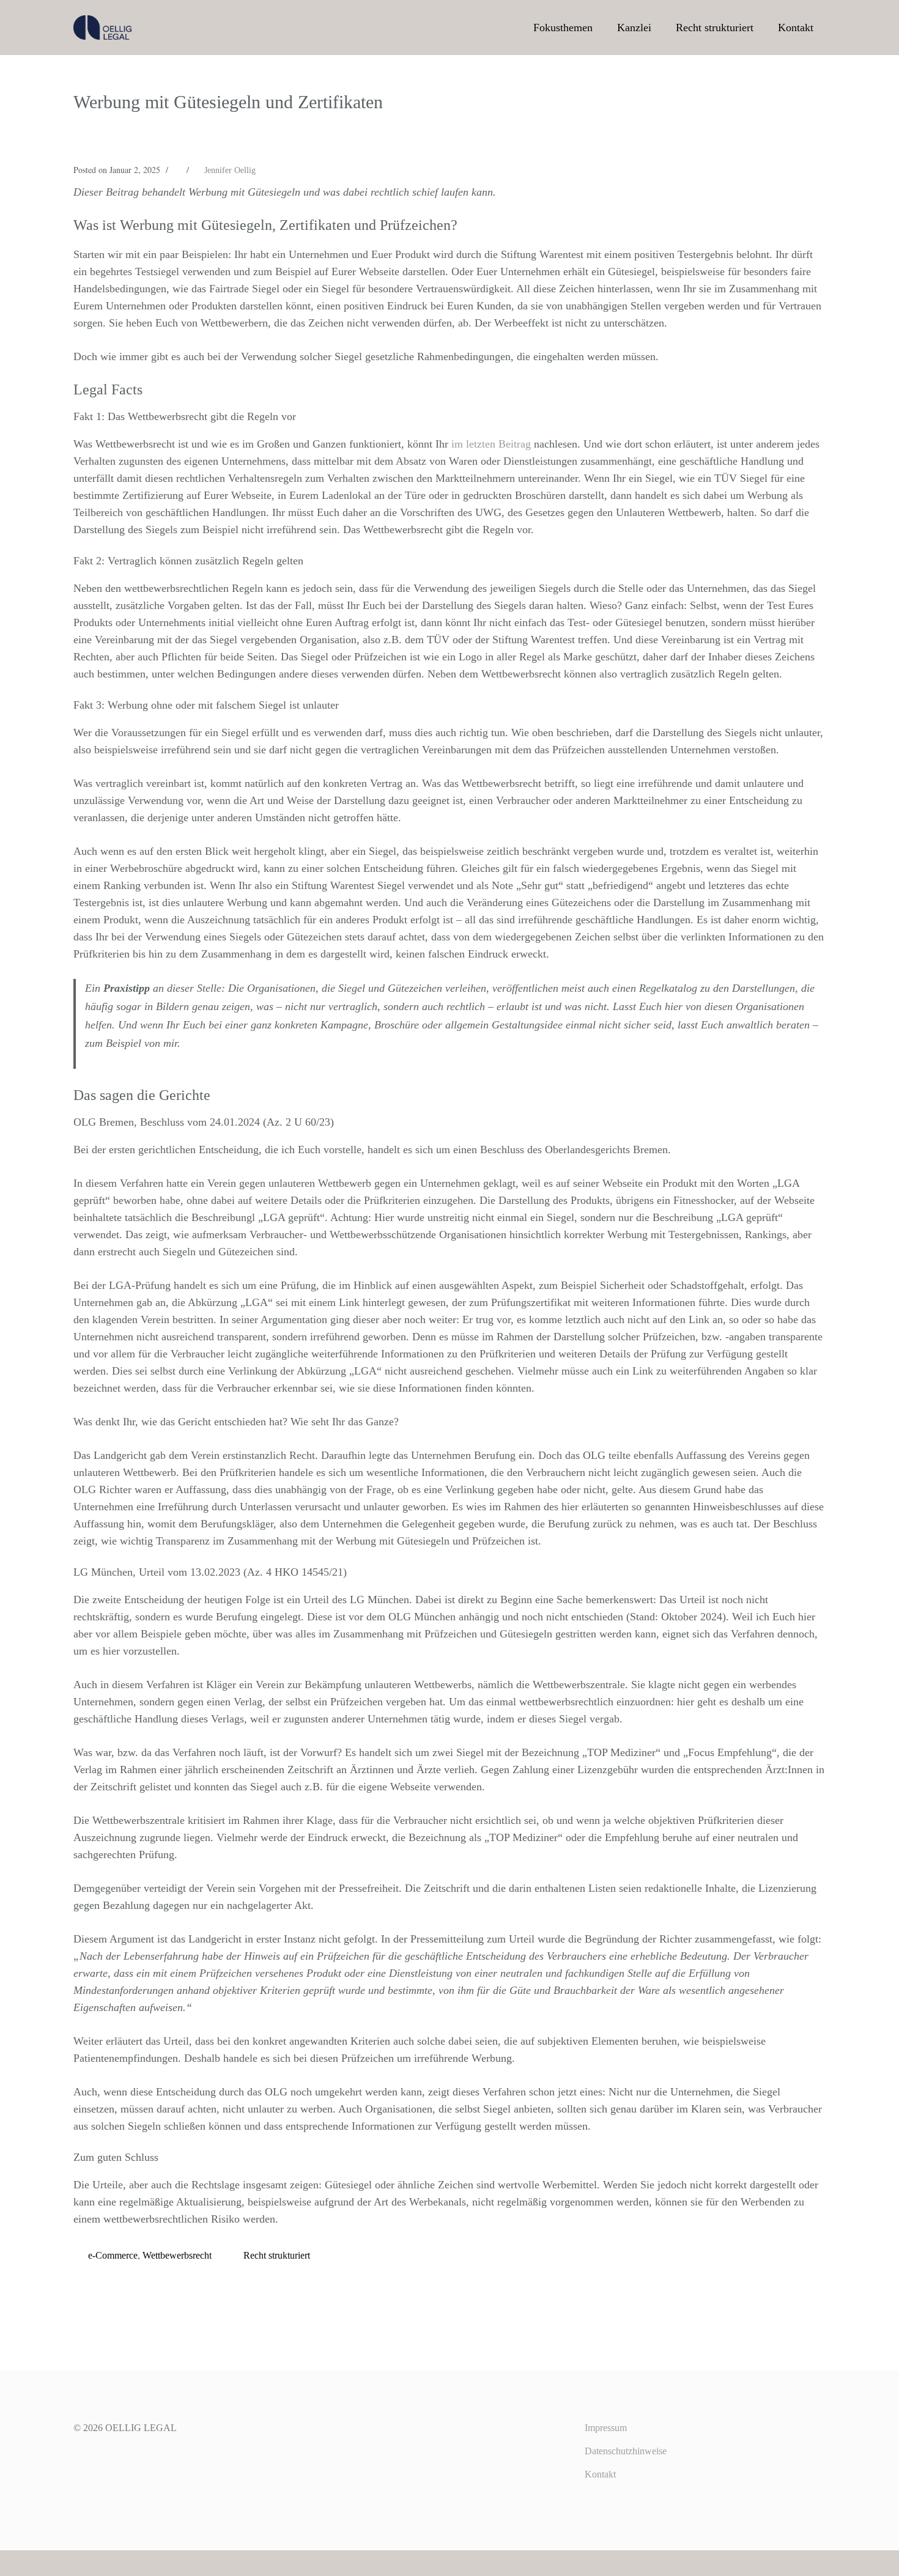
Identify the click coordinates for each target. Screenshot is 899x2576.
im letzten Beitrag (491, 444)
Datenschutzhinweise (626, 2451)
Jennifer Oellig (230, 170)
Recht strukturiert (715, 28)
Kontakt (796, 28)
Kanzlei (634, 28)
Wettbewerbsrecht (177, 2255)
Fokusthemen (563, 28)
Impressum (606, 2428)
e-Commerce (113, 2255)
